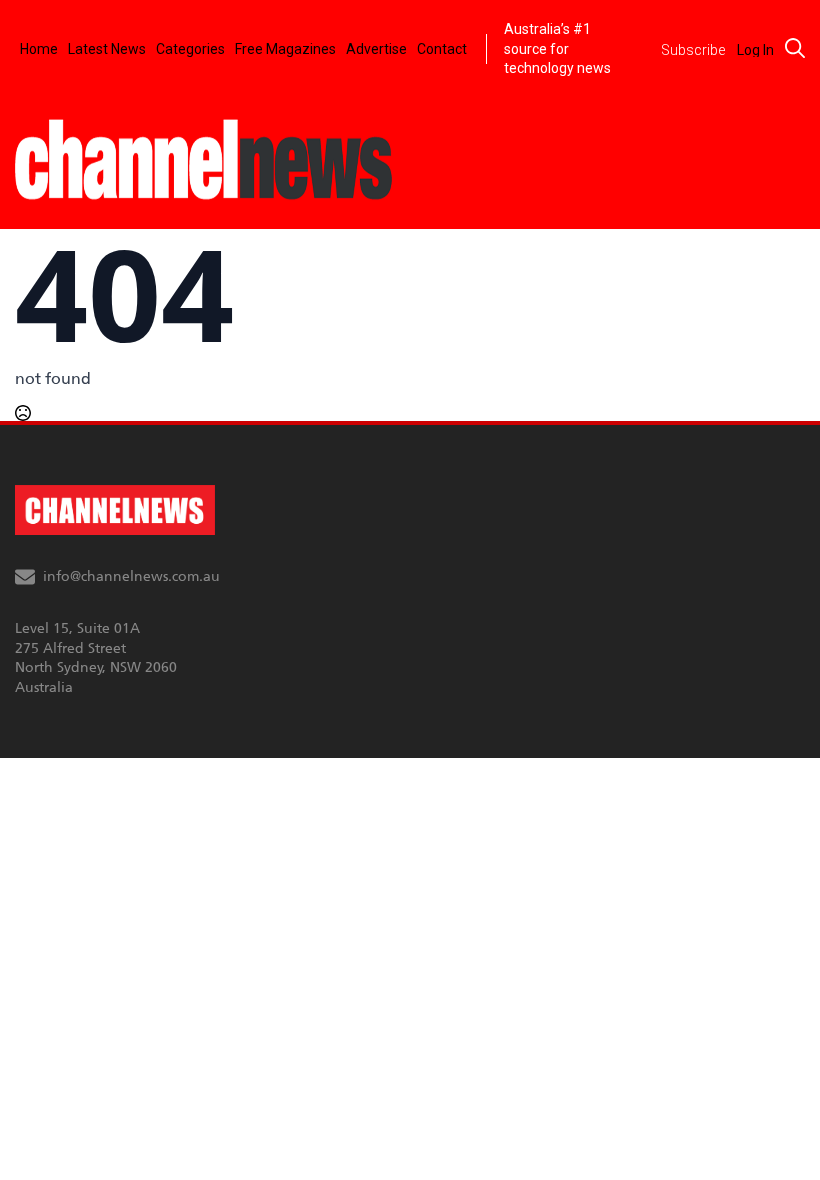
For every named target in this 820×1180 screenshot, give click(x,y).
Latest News (107, 49)
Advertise (376, 49)
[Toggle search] (795, 48)
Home (39, 49)
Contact (442, 49)
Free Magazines (285, 49)
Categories (190, 49)
